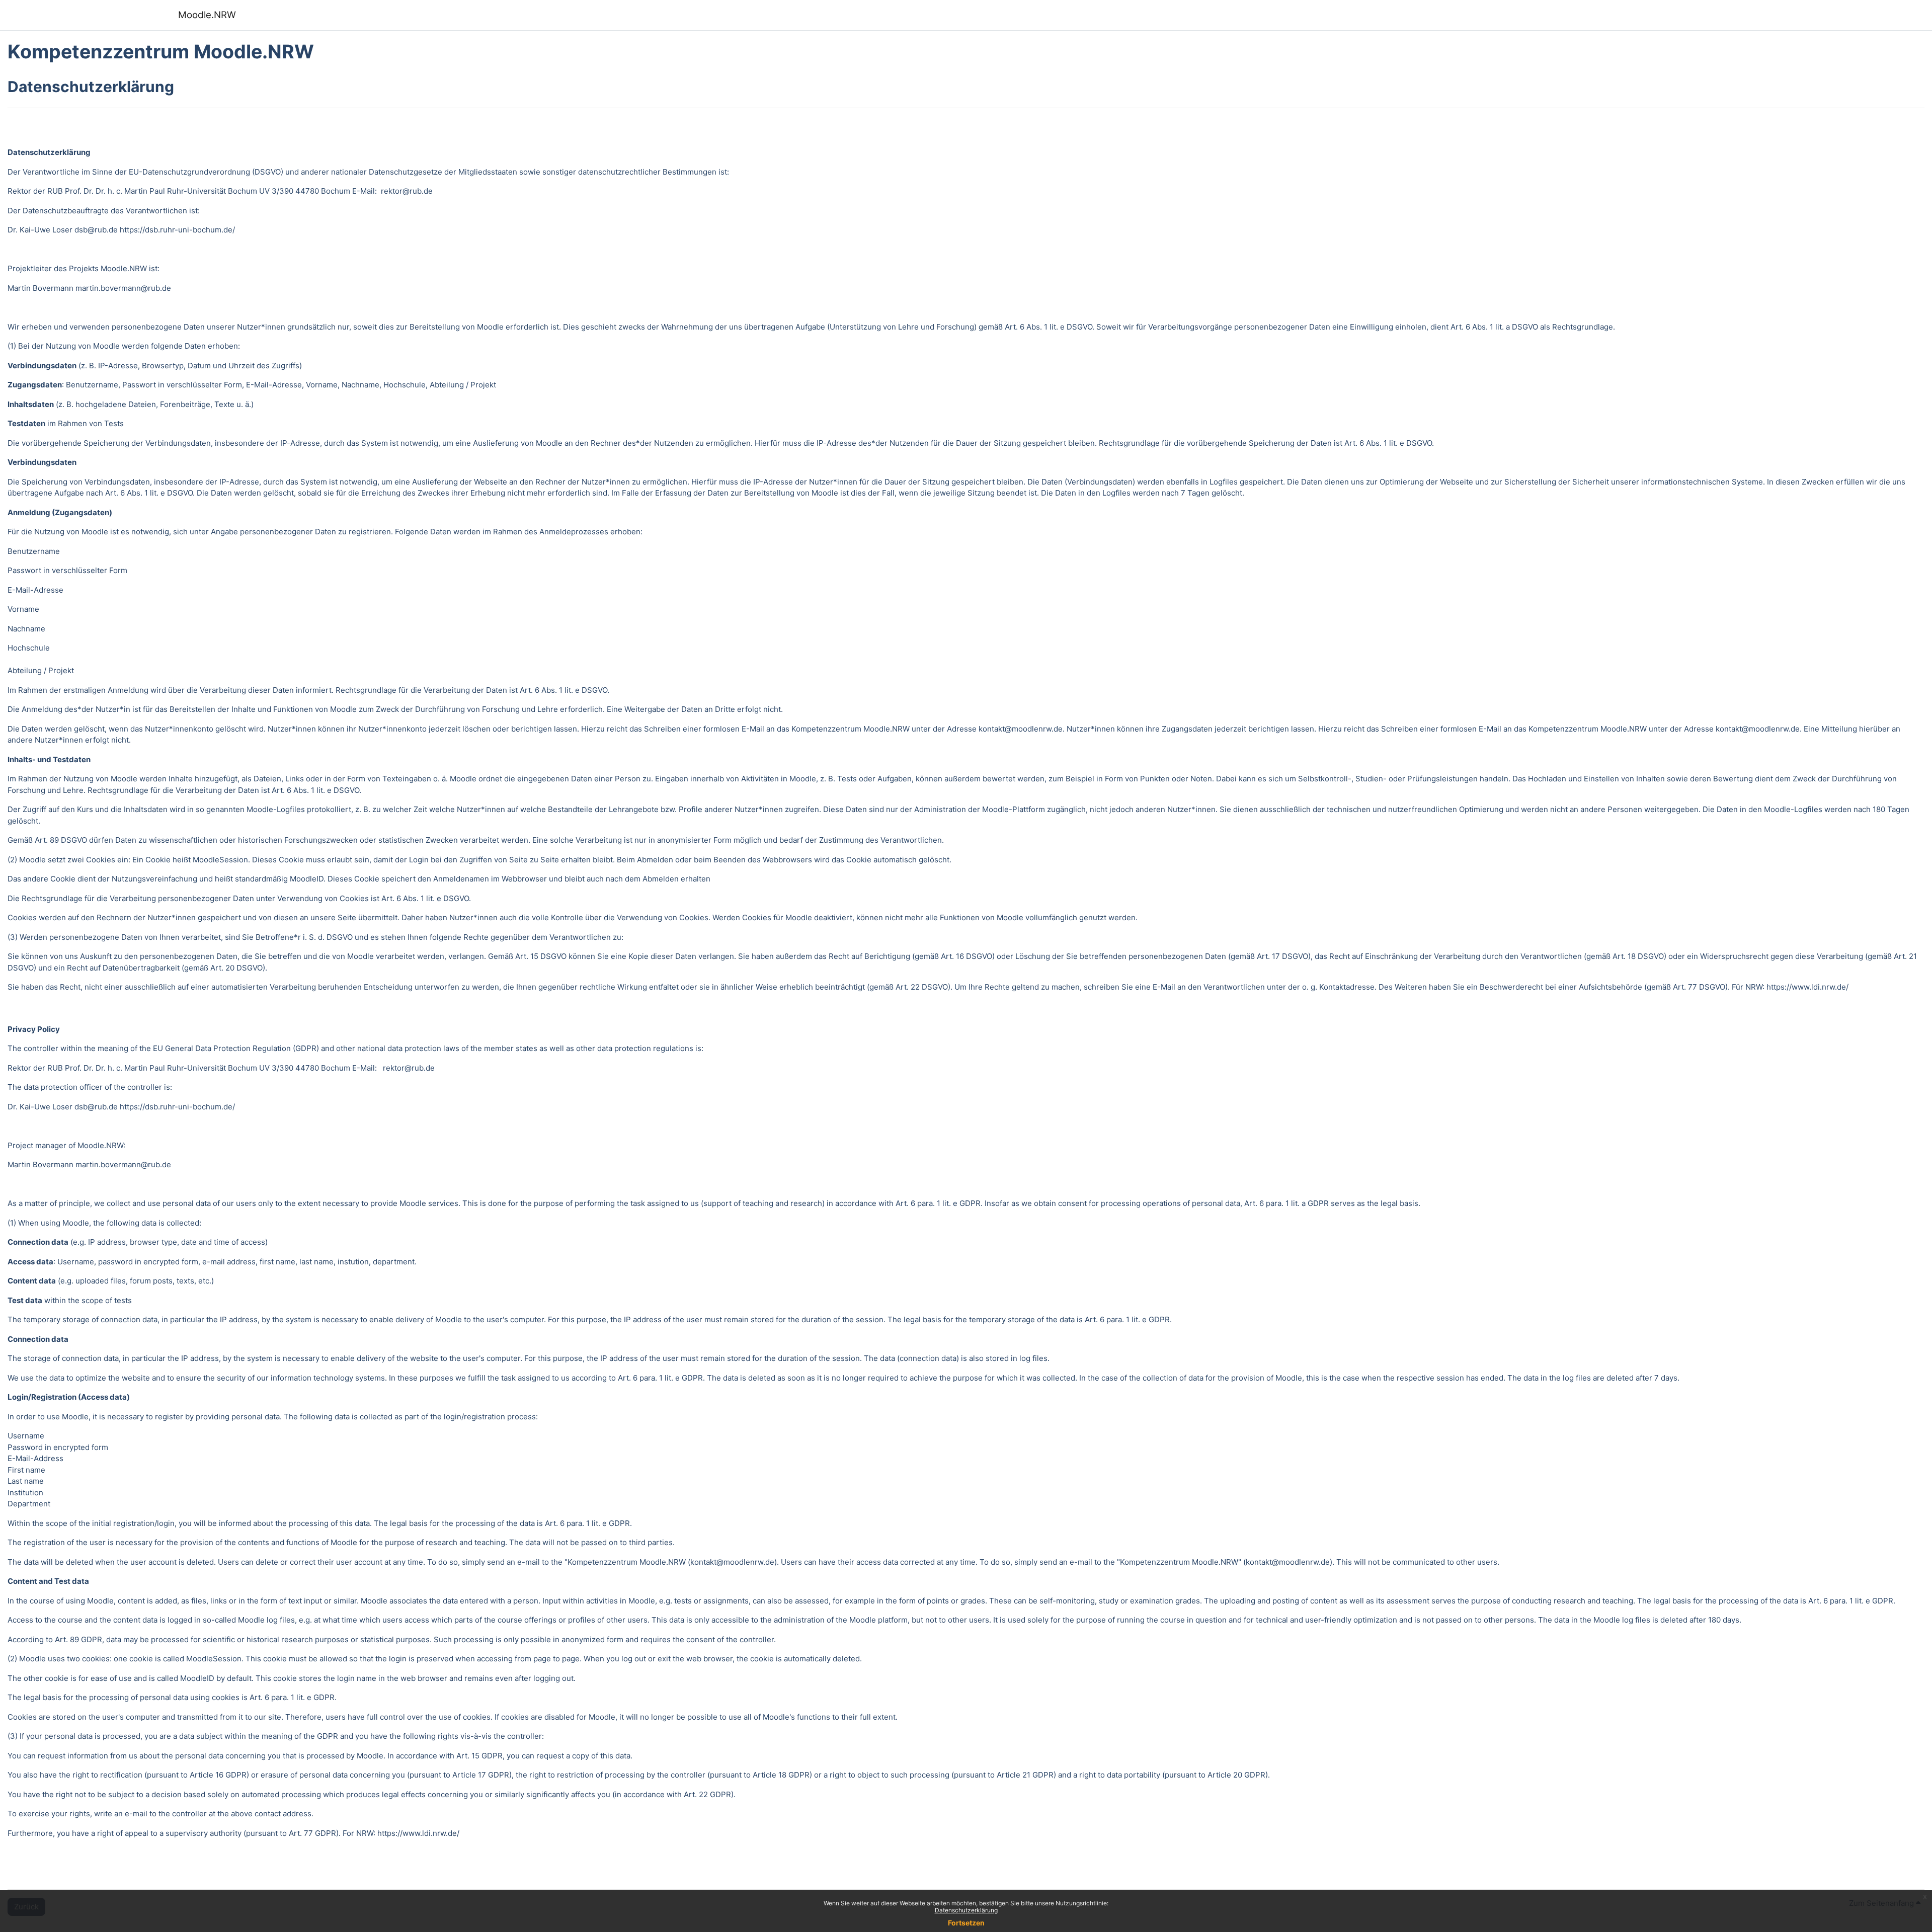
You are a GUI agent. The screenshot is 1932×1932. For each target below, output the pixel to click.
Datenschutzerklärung (966, 1910)
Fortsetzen (966, 1923)
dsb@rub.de (96, 230)
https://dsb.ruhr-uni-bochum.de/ (177, 230)
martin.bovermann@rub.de (123, 288)
